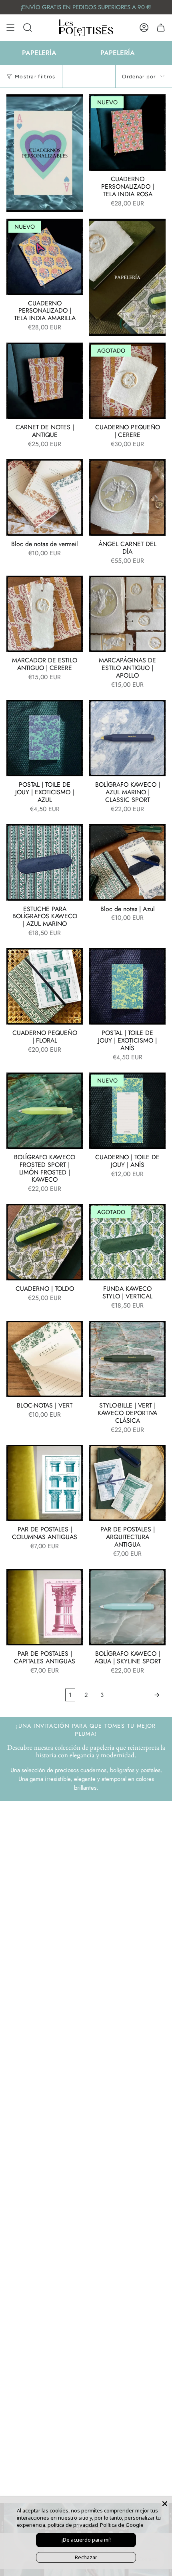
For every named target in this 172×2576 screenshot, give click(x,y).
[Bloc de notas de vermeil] (45, 497)
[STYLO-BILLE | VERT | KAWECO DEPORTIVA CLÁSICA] (127, 1359)
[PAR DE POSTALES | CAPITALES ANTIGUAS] (45, 1607)
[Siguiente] (137, 1695)
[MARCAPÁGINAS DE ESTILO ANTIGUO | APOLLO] (127, 614)
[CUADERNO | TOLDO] (45, 1242)
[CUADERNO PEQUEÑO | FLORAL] (45, 986)
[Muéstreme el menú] (10, 28)
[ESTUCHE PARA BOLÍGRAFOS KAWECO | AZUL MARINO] (45, 862)
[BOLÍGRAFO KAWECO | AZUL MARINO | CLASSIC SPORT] (127, 738)
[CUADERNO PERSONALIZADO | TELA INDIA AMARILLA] (45, 257)
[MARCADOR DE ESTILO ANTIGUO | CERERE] (45, 614)
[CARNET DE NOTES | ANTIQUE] (45, 381)
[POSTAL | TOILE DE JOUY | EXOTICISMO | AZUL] (45, 738)
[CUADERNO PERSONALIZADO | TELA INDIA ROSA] (127, 133)
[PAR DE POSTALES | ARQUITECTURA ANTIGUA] (127, 1483)
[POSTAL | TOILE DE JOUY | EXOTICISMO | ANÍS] (127, 986)
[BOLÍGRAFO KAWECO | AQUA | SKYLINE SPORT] (127, 1607)
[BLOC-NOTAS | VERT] (45, 1359)
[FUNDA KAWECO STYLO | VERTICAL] (127, 1242)
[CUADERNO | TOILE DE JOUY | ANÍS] (127, 1111)
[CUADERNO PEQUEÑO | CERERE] (127, 381)
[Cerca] (165, 2504)
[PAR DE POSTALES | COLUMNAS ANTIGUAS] (45, 1483)
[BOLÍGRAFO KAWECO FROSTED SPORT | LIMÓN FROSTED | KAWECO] (45, 1111)
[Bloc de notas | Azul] (127, 862)
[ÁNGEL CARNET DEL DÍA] (127, 497)
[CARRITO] (161, 28)
